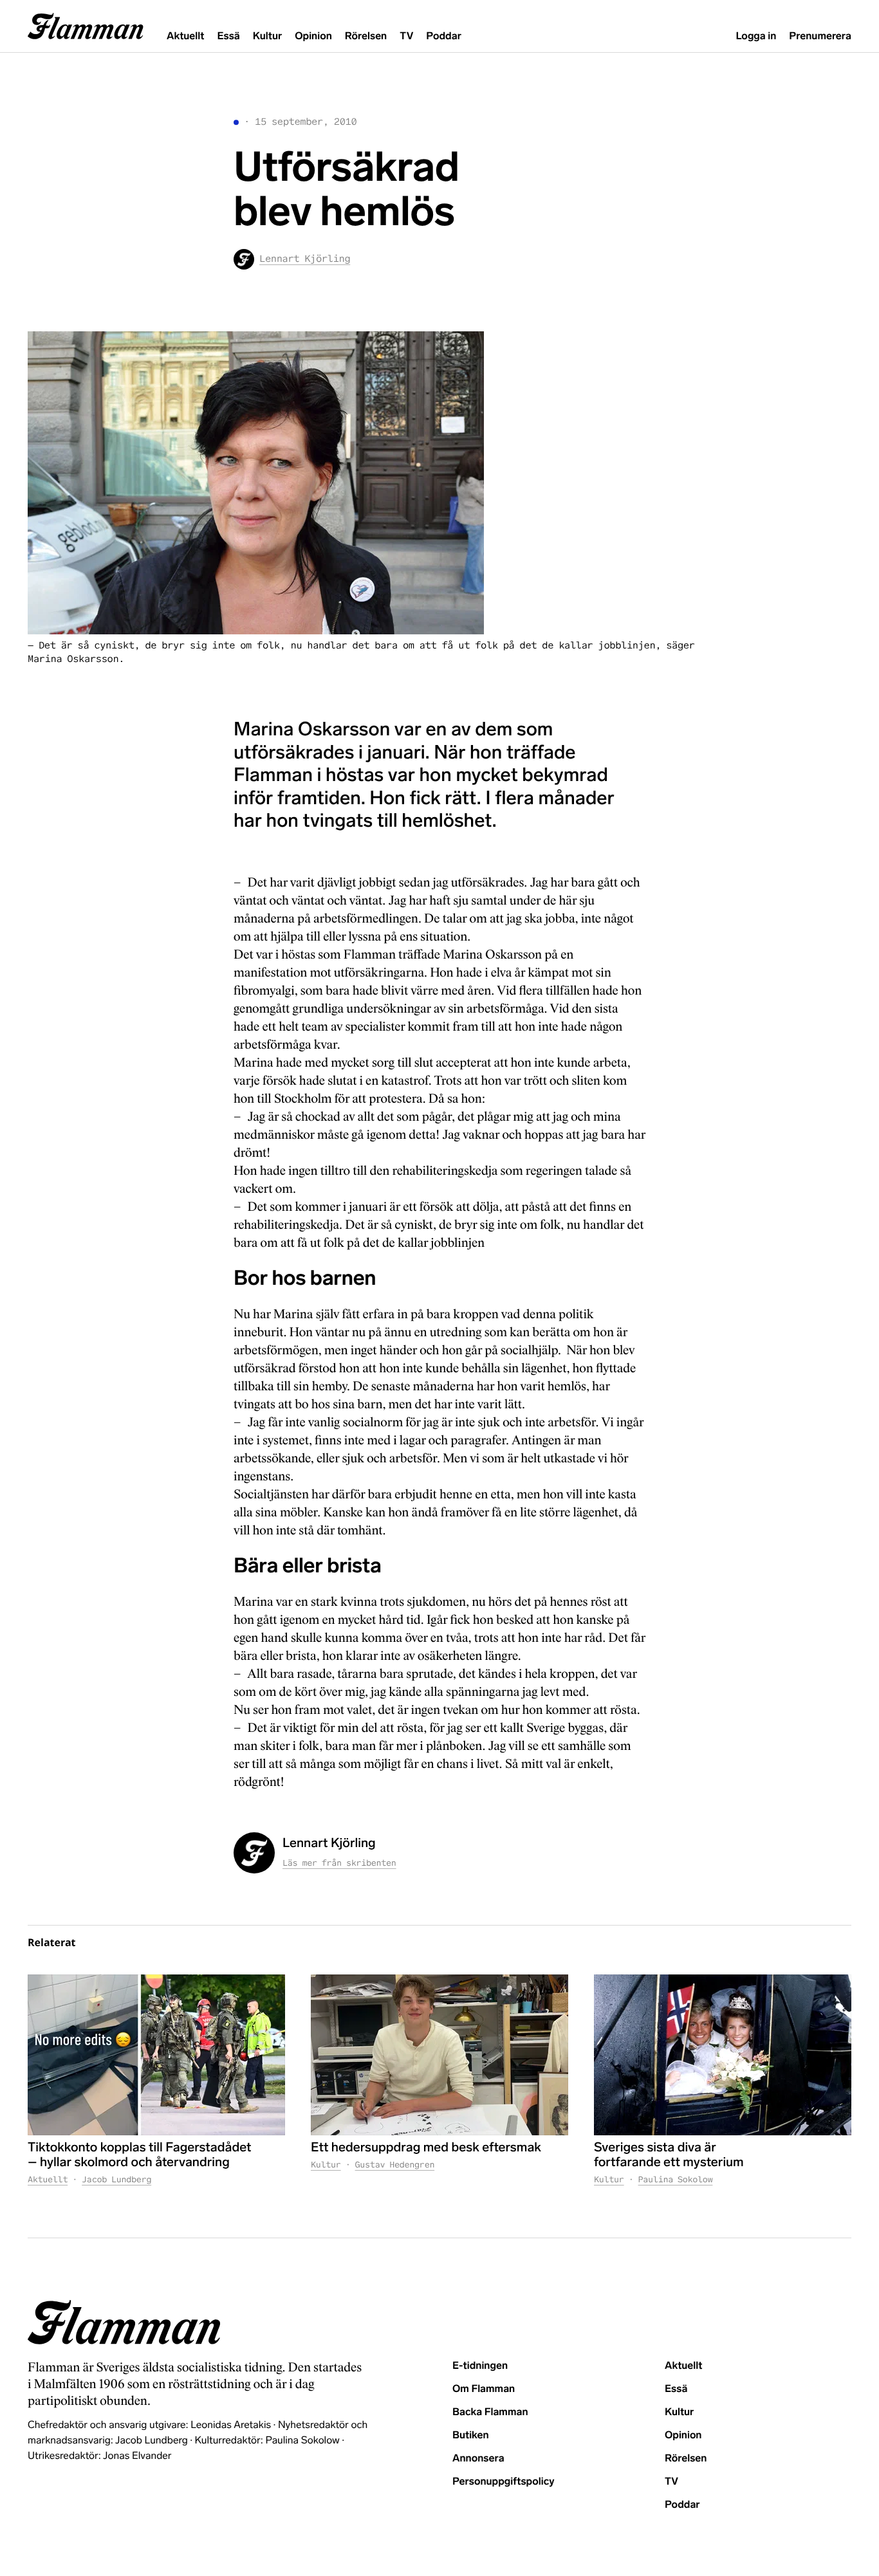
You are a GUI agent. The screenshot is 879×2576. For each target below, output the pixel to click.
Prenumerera (820, 36)
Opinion (313, 36)
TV (406, 36)
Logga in (756, 36)
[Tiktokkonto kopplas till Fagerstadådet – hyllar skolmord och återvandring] (156, 2055)
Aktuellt (185, 36)
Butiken (471, 2435)
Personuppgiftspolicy (503, 2482)
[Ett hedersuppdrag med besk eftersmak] (439, 2055)
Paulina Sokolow (676, 2179)
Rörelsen (366, 36)
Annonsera (478, 2459)
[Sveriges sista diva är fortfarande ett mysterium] (723, 2055)
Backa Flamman (490, 2412)
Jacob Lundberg (116, 2179)
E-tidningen (480, 2366)
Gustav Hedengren (395, 2165)
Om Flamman (484, 2389)
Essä (228, 36)
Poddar (444, 36)
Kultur (267, 36)
